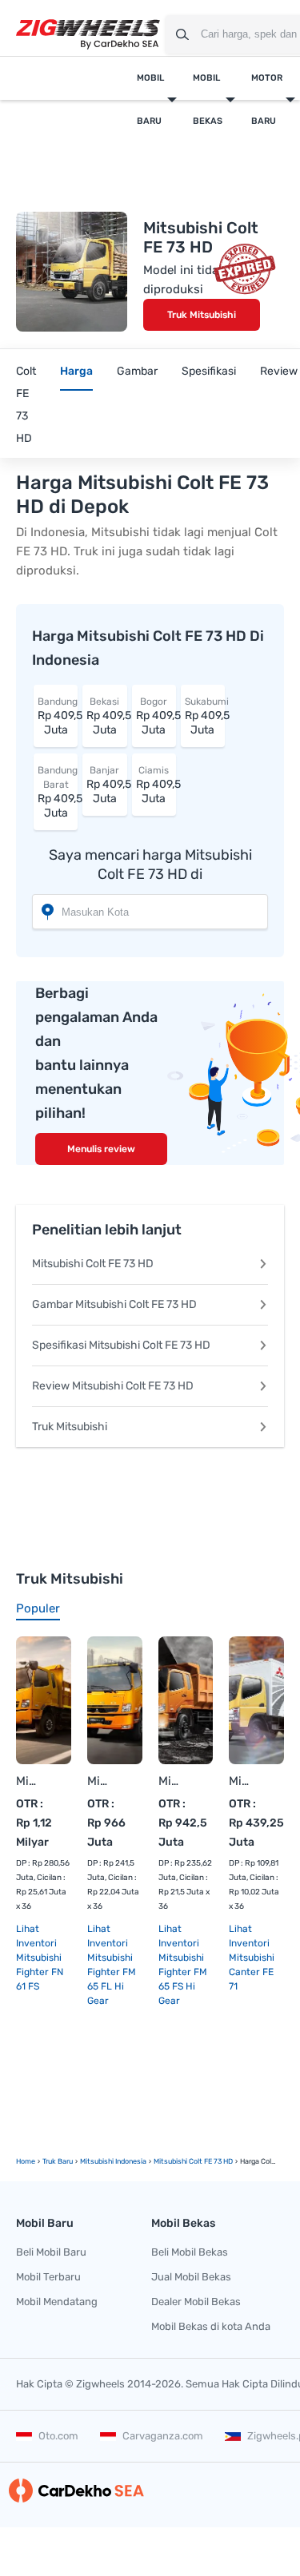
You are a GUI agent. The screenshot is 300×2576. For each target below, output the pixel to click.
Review (279, 371)
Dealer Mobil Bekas (196, 2302)
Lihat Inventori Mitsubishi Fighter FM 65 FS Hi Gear (183, 1965)
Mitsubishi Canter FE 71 (240, 1781)
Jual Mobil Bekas (191, 2277)
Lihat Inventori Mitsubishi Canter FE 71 (252, 1958)
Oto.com (58, 2436)
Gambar (137, 371)
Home (26, 2161)
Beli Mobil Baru (51, 2252)
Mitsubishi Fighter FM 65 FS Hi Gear (170, 1781)
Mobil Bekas (208, 99)
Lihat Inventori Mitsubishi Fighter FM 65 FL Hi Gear (112, 1965)
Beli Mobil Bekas (190, 2252)
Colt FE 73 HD (26, 405)
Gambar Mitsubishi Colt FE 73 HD (114, 1304)
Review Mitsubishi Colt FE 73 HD (113, 1386)
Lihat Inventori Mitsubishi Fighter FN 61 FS (40, 1958)
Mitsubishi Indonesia (113, 2161)
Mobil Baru (150, 99)
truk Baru (58, 2161)
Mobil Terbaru (48, 2277)
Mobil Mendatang (57, 2302)
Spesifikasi (209, 371)
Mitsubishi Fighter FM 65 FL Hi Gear (99, 1781)
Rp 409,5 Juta (58, 716)
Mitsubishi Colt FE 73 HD (93, 1264)
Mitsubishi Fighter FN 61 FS (28, 1781)
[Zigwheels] (88, 35)
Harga (76, 371)
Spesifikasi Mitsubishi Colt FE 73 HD (121, 1345)
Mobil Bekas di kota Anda (211, 2326)
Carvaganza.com (163, 2436)
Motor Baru (267, 99)
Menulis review (101, 1149)
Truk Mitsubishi (202, 315)
